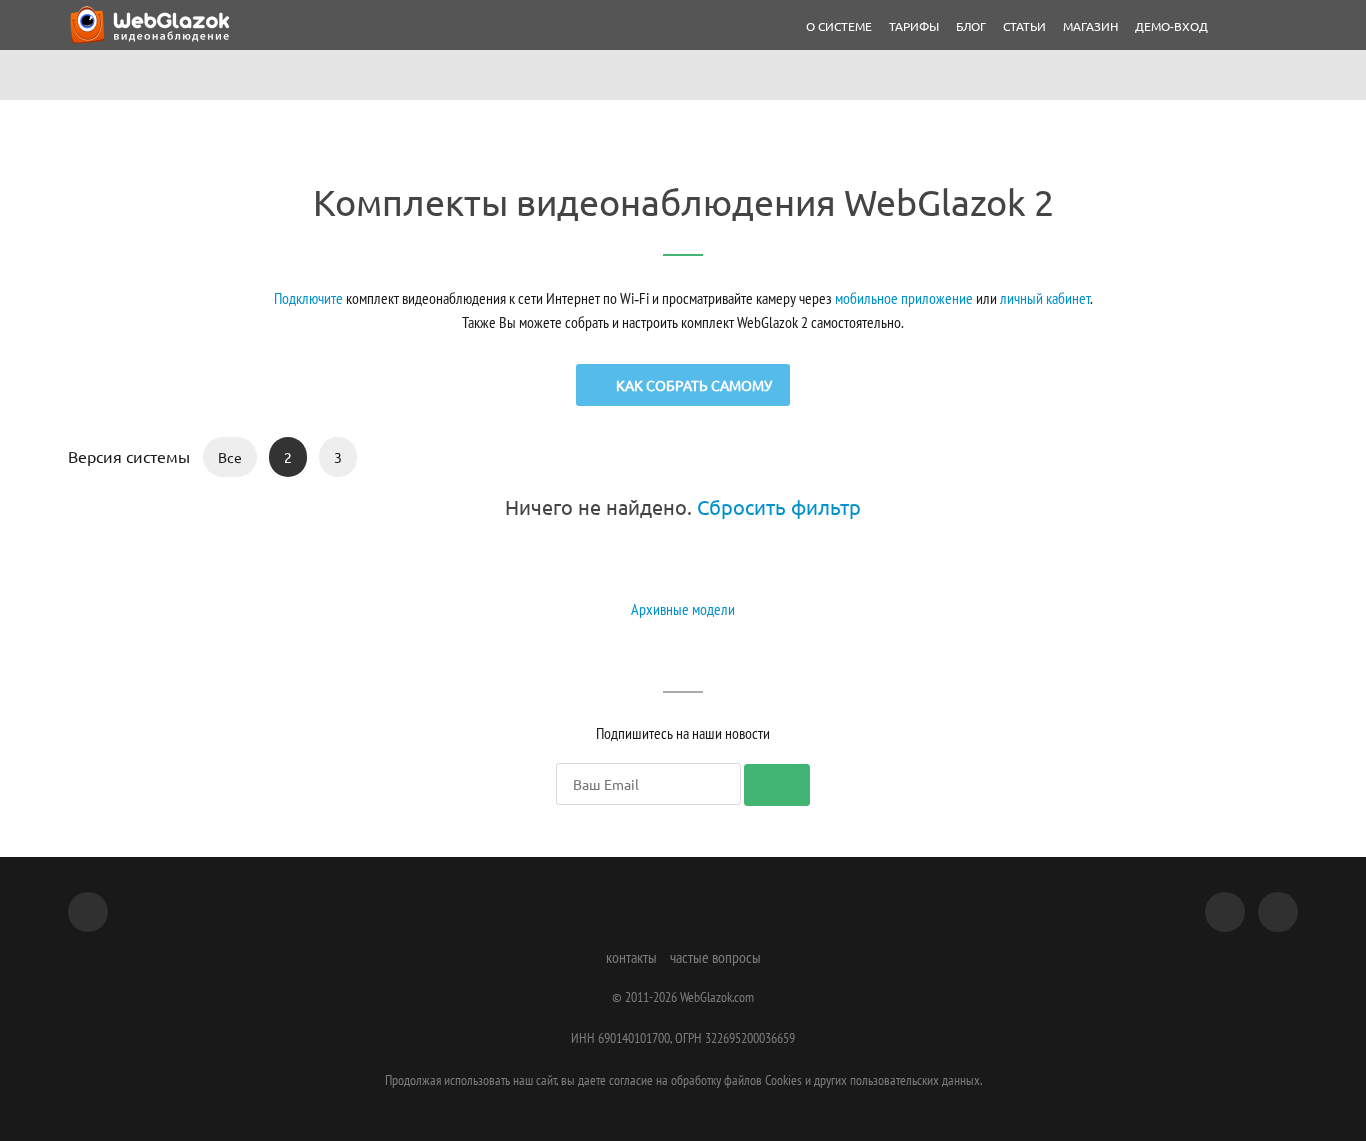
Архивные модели (683, 609)
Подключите (308, 298)
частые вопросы (715, 957)
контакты (631, 957)
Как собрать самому (694, 385)
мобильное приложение (904, 298)
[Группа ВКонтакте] (88, 912)
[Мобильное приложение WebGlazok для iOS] (1225, 912)
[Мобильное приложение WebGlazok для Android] (1278, 912)
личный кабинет (1045, 298)
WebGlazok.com (717, 997)
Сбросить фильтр (779, 506)
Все (230, 457)
